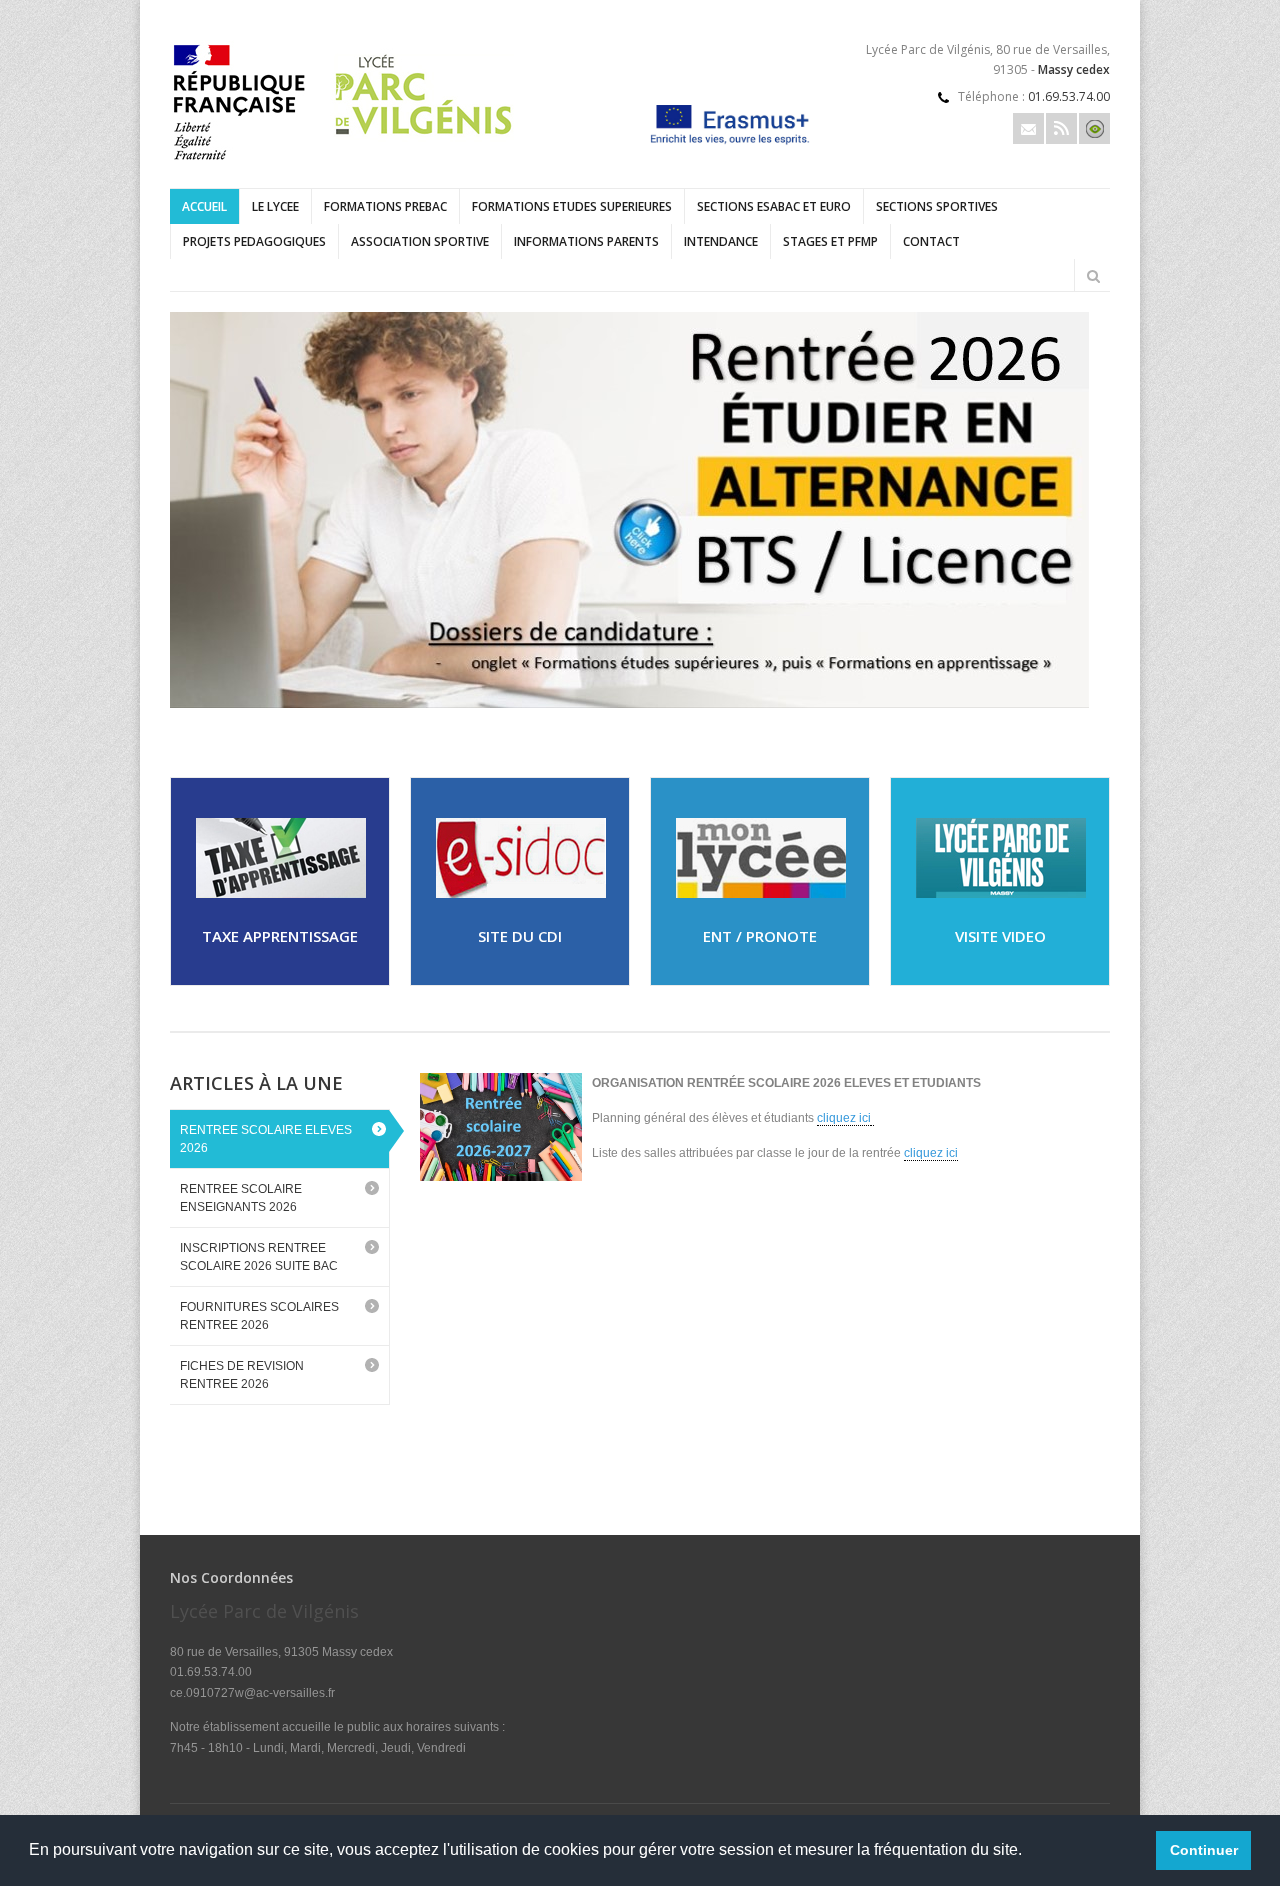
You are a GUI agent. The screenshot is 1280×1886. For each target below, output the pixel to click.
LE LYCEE (275, 206)
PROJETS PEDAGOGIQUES (254, 241)
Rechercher (1093, 276)
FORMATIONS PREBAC (385, 206)
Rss (1061, 128)
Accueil (204, 206)
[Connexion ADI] (1094, 128)
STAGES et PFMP (830, 241)
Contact (931, 241)
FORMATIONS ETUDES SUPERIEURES (572, 206)
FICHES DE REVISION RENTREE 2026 (242, 1375)
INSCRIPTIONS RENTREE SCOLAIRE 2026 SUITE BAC (259, 1257)
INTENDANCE (721, 241)
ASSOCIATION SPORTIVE (420, 241)
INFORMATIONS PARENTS (586, 241)
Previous (1035, 687)
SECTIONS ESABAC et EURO (774, 206)
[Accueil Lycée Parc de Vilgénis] (348, 164)
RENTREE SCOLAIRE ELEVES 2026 (266, 1139)
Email (1028, 128)
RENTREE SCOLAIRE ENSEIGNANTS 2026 (241, 1198)
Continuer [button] (1204, 1850)
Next (1100, 687)
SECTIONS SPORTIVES (937, 206)
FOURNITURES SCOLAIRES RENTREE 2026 (259, 1316)
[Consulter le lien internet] (640, 510)
